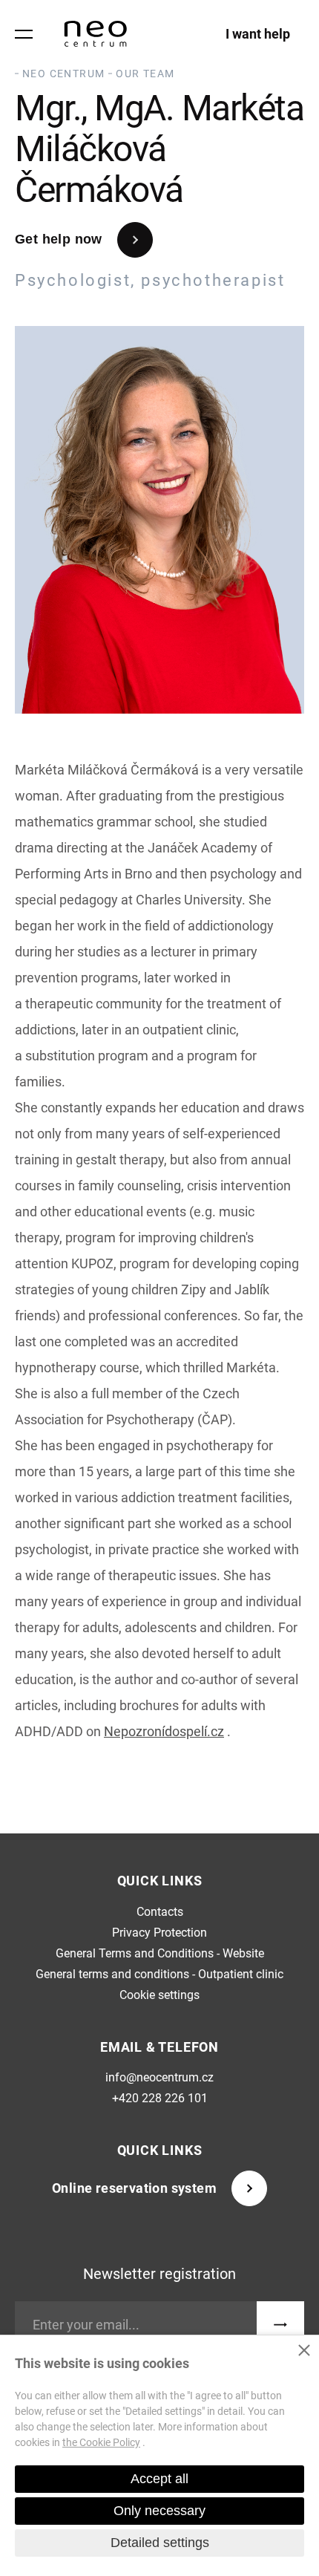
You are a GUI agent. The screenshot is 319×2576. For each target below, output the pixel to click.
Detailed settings (160, 2543)
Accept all (159, 2479)
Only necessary (159, 2511)
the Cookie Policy (101, 2442)
